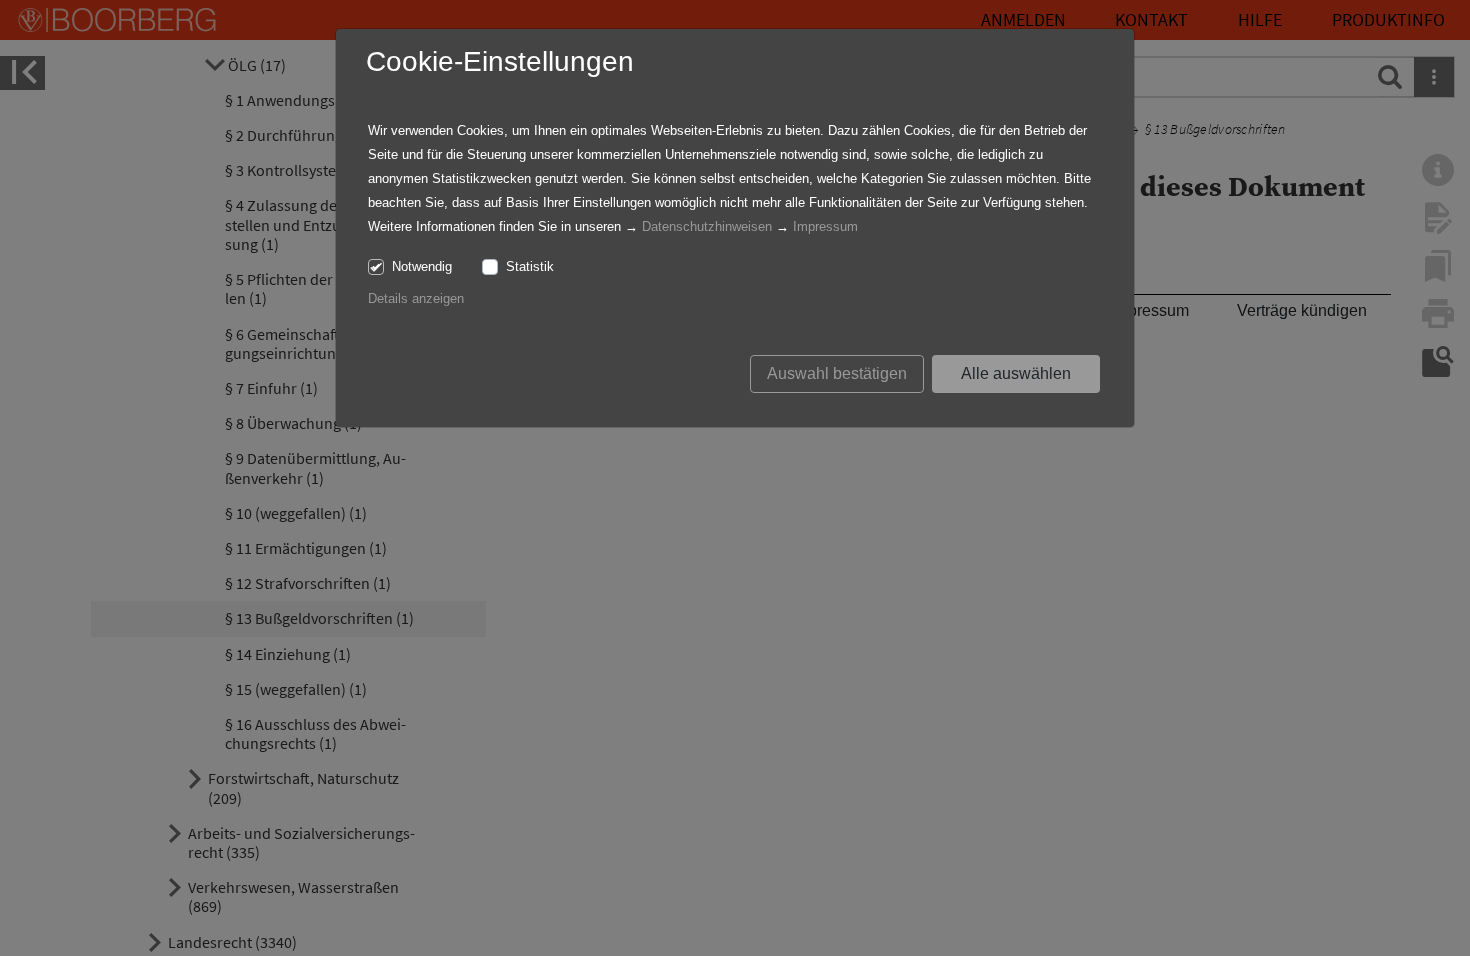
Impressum (825, 226)
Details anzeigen (416, 298)
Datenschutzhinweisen (707, 226)
